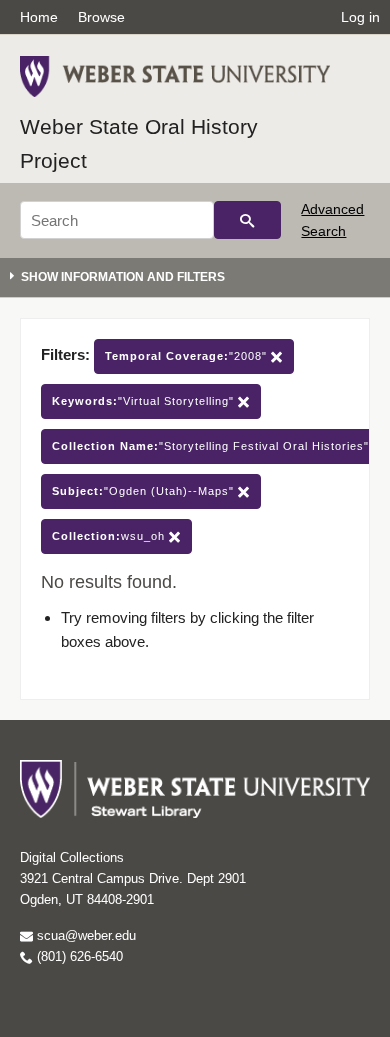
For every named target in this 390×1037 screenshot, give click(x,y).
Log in (360, 17)
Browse (101, 17)
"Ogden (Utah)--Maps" (145, 491)
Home (39, 17)
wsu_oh (110, 536)
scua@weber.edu (84, 935)
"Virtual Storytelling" (145, 401)
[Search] (247, 220)
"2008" (188, 356)
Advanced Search (332, 220)
